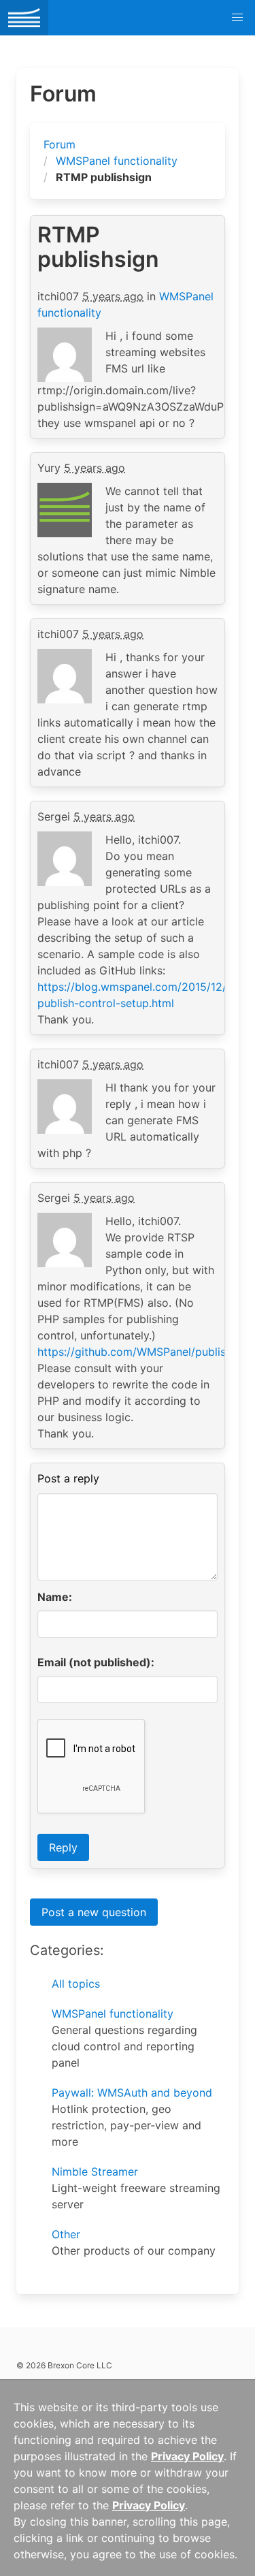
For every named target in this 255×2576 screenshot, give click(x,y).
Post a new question (94, 1912)
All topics (76, 1984)
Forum (60, 144)
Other (66, 2234)
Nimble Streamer (95, 2172)
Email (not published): (96, 1662)
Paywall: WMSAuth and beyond (132, 2093)
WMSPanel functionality (117, 161)
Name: (55, 1597)
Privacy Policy (187, 2456)
